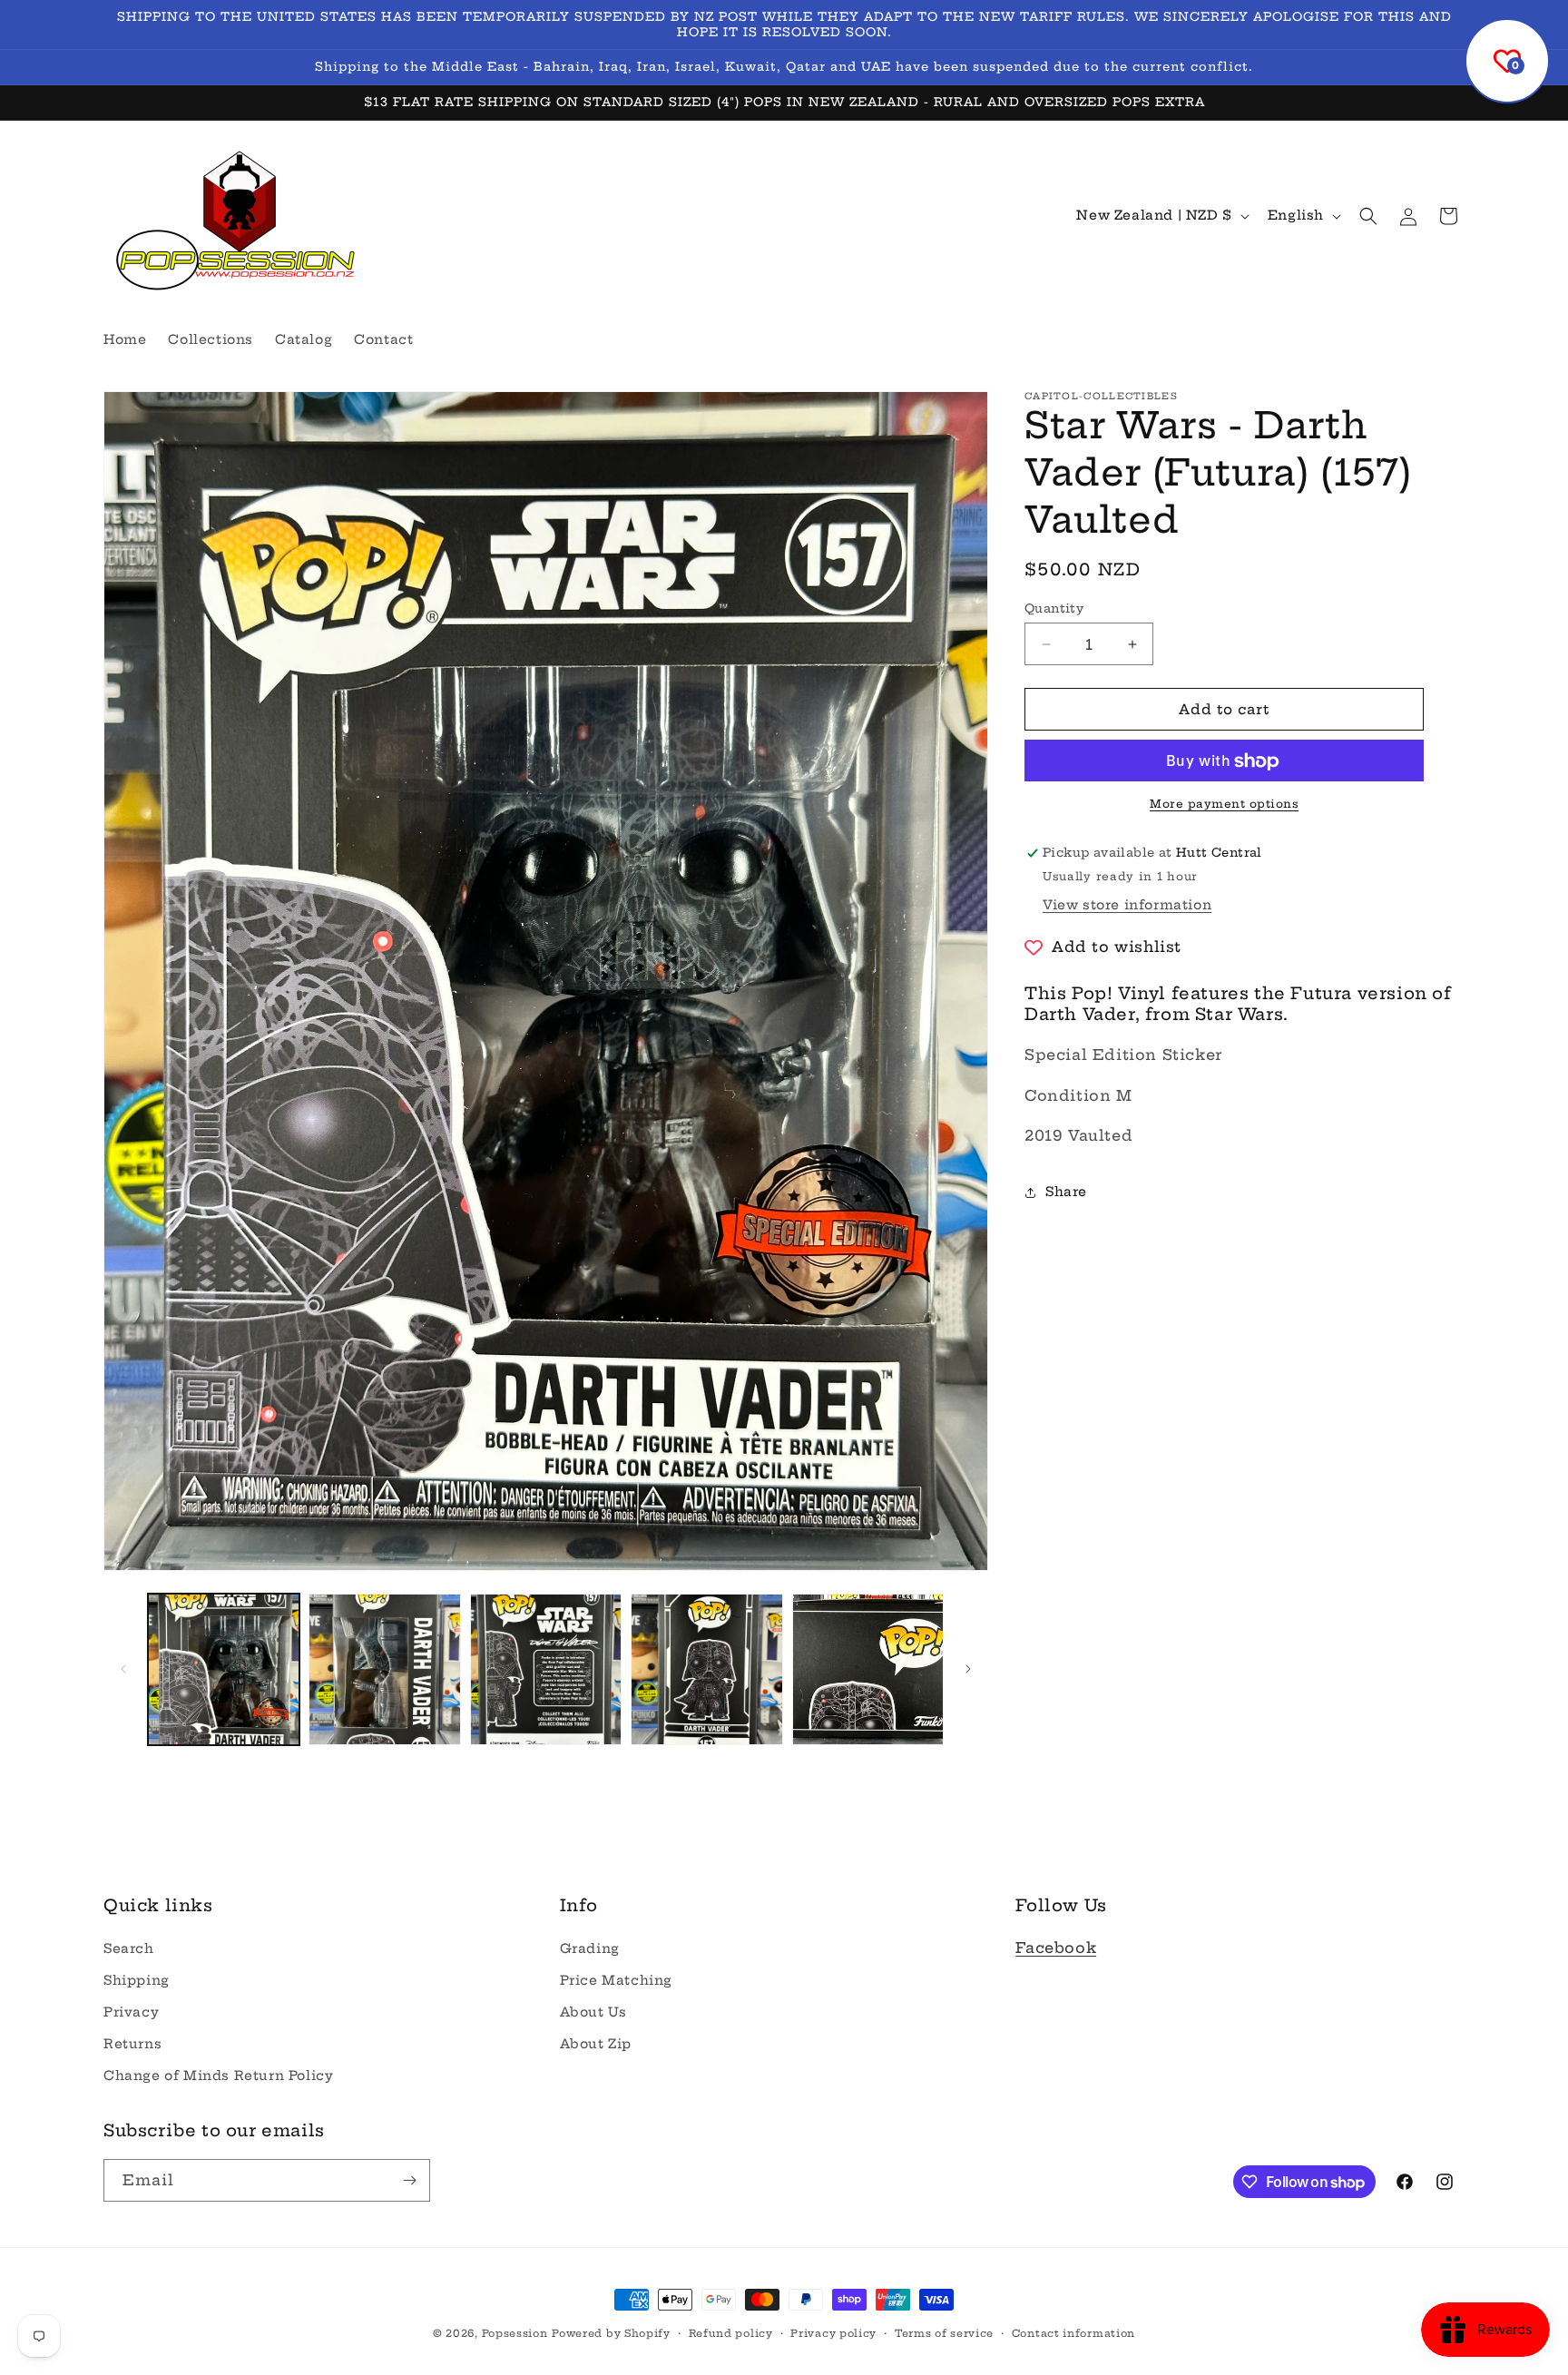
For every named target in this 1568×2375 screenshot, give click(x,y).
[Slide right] (968, 1669)
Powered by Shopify (611, 2333)
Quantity (1054, 608)
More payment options (1224, 805)
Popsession (515, 2333)
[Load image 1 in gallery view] (224, 1669)
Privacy (131, 2012)
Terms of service (944, 2333)
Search (129, 1948)
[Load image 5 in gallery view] (868, 1669)
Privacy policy (833, 2333)
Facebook (1056, 1948)
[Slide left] (123, 1669)
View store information (1127, 906)
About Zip (596, 2044)
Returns (132, 2044)
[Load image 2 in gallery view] (384, 1669)
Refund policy (731, 2333)
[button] (1368, 216)
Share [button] (1066, 1192)
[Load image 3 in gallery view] (546, 1669)
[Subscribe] (409, 2180)
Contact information (1073, 2333)
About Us (593, 2012)
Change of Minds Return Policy (218, 2076)
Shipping (137, 1980)
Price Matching (616, 1980)
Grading (590, 1948)
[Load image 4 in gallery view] (706, 1669)
